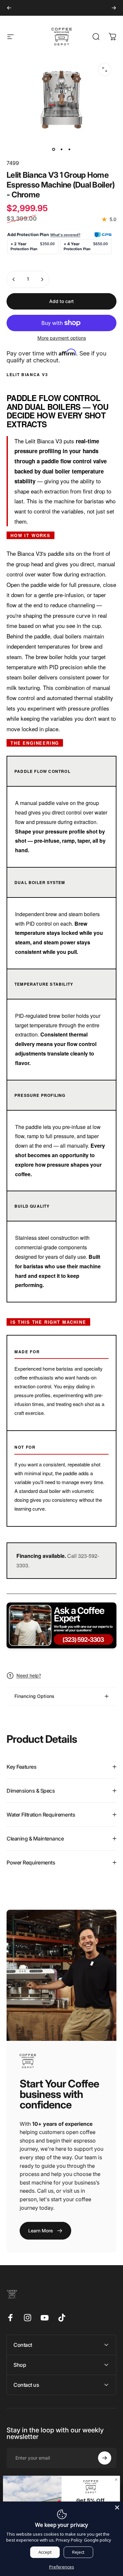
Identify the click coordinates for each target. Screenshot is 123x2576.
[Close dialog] (116, 2480)
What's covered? (65, 235)
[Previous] (9, 8)
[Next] (114, 8)
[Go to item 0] (54, 149)
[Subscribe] (105, 2458)
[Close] (117, 2507)
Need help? (29, 1675)
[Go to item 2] (62, 149)
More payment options (62, 338)
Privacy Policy (69, 2540)
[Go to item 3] (70, 149)
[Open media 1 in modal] (105, 70)
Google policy (98, 2540)
